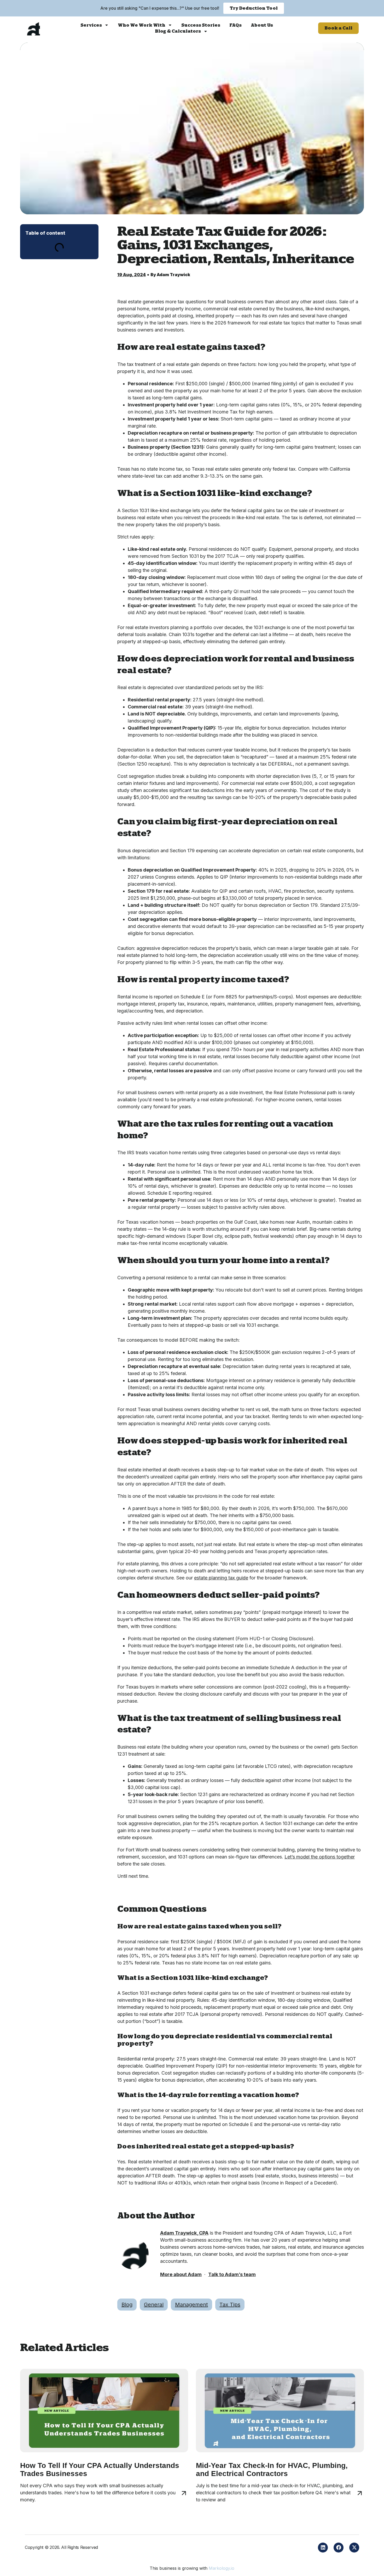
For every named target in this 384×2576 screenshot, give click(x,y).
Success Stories (201, 25)
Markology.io (222, 2568)
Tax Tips (230, 2305)
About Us (262, 25)
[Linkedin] (323, 2548)
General (154, 2305)
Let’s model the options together (320, 1857)
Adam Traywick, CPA (184, 2233)
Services (91, 25)
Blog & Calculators (178, 31)
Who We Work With (142, 25)
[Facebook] (339, 2548)
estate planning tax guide (221, 1578)
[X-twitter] (354, 2548)
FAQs (235, 25)
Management (191, 2305)
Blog (127, 2305)
